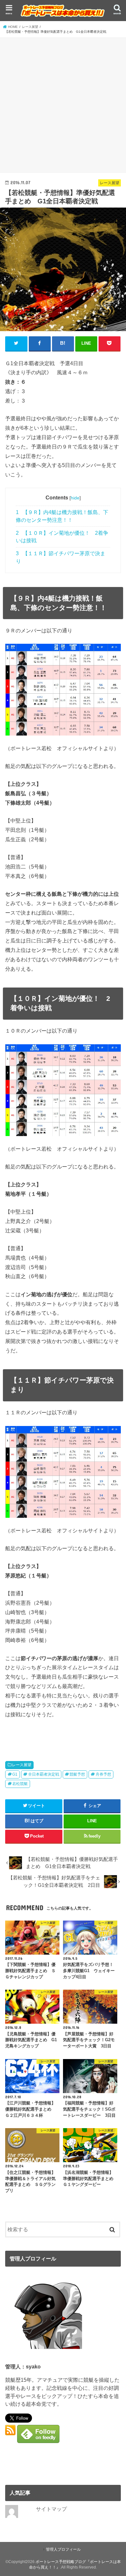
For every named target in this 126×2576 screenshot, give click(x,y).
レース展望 (22, 1765)
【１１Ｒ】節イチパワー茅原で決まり (61, 557)
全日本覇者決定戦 (44, 1774)
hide (75, 498)
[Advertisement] (63, 104)
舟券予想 (103, 1774)
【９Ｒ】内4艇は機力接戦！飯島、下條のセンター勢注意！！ (62, 516)
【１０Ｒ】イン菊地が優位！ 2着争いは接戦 (62, 537)
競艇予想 (77, 1774)
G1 (15, 1774)
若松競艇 (20, 1784)
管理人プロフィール (63, 2549)
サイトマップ (51, 2509)
